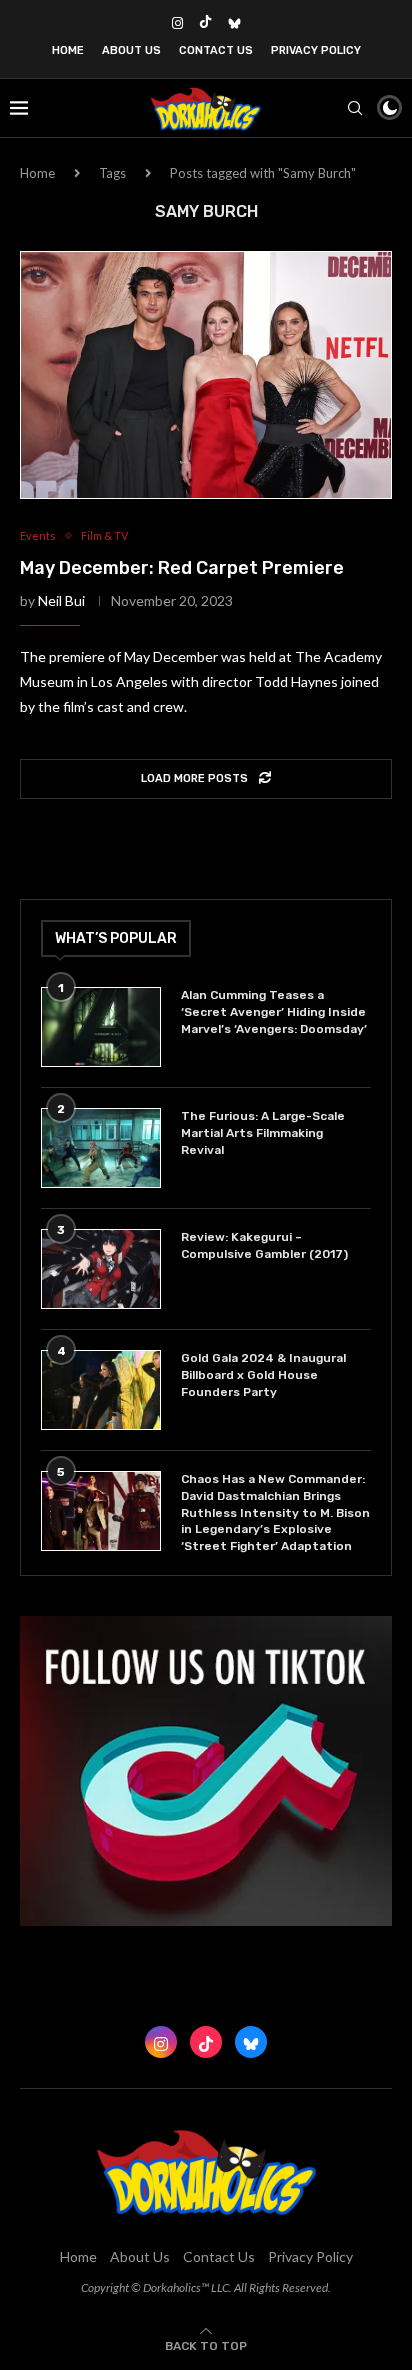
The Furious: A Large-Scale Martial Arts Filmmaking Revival (263, 1133)
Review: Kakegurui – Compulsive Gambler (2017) (264, 1245)
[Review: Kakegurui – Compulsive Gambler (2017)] (101, 1269)
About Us (131, 50)
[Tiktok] (205, 23)
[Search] (355, 108)
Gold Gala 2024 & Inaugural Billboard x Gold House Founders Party (263, 1375)
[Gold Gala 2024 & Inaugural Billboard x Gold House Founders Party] (101, 1390)
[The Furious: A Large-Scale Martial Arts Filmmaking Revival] (101, 1148)
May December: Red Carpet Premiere (182, 568)
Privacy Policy (316, 50)
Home (68, 50)
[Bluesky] (234, 23)
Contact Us (216, 50)
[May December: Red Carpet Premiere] (206, 375)
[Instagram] (177, 23)
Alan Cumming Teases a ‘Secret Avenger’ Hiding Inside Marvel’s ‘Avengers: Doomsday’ (274, 1012)
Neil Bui (61, 600)
